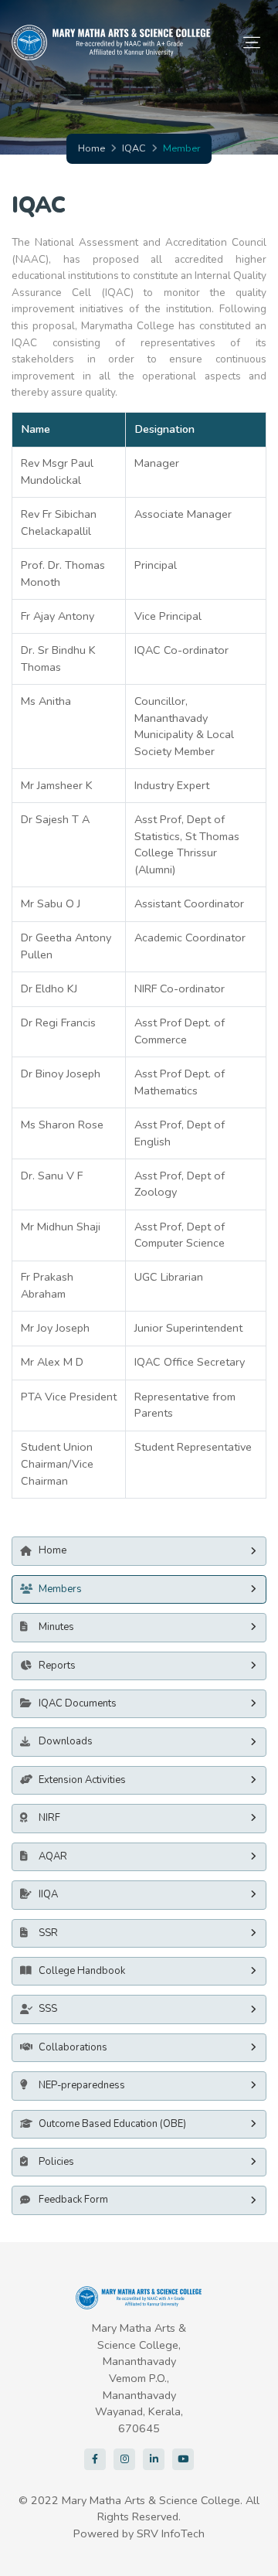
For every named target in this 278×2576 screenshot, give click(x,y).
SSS (48, 2009)
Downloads (66, 1741)
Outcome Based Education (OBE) (112, 2124)
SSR (48, 1933)
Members (60, 1589)
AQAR (53, 1856)
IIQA (48, 1894)
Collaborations (73, 2047)
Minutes (56, 1627)
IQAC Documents (78, 1703)
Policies (56, 2162)
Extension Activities (82, 1780)
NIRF (49, 1818)
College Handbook (82, 1971)
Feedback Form (73, 2200)
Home (92, 148)
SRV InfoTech (171, 2533)
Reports (57, 1666)
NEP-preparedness (82, 2085)
